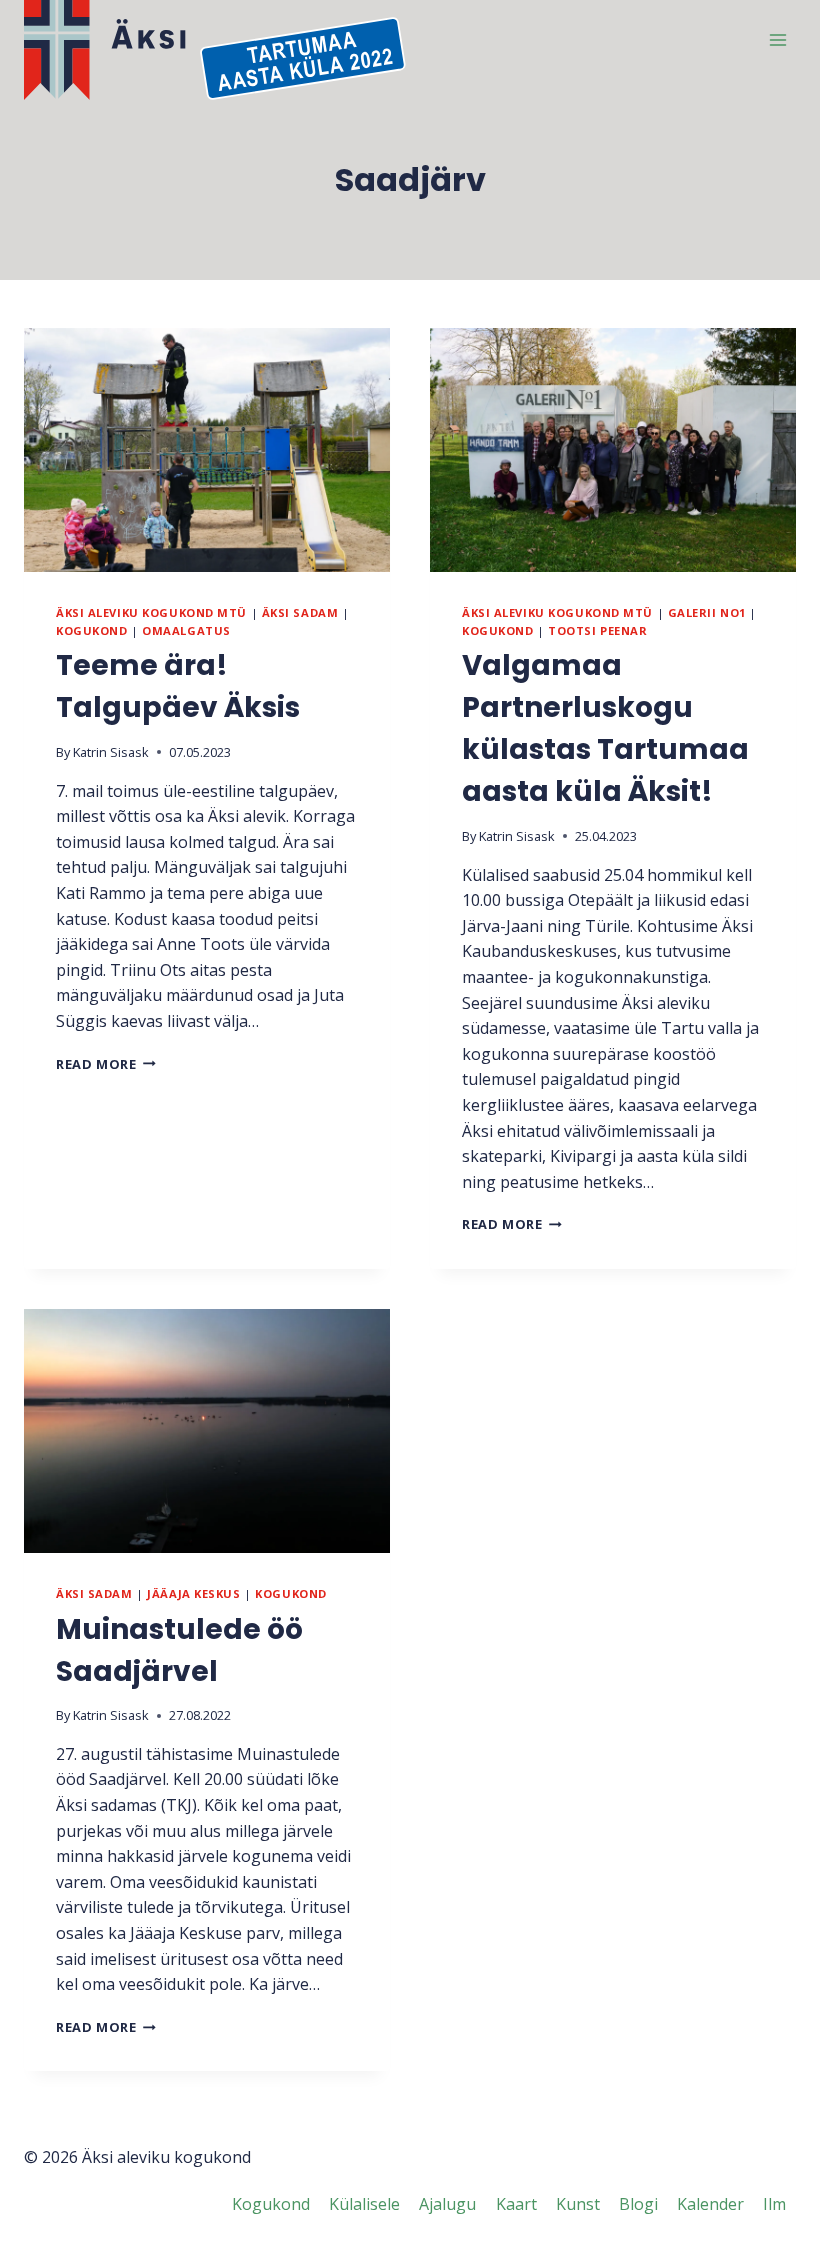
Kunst (578, 2204)
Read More (106, 1064)
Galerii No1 (707, 612)
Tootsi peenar (597, 630)
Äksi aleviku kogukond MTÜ (151, 612)
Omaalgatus (186, 630)
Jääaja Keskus (193, 1593)
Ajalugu (447, 2204)
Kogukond (91, 630)
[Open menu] (777, 39)
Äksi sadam (300, 612)
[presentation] (207, 450)
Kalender (710, 2204)
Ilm (774, 2204)
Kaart (516, 2204)
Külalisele (364, 2204)
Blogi (638, 2204)
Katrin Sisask (111, 752)
